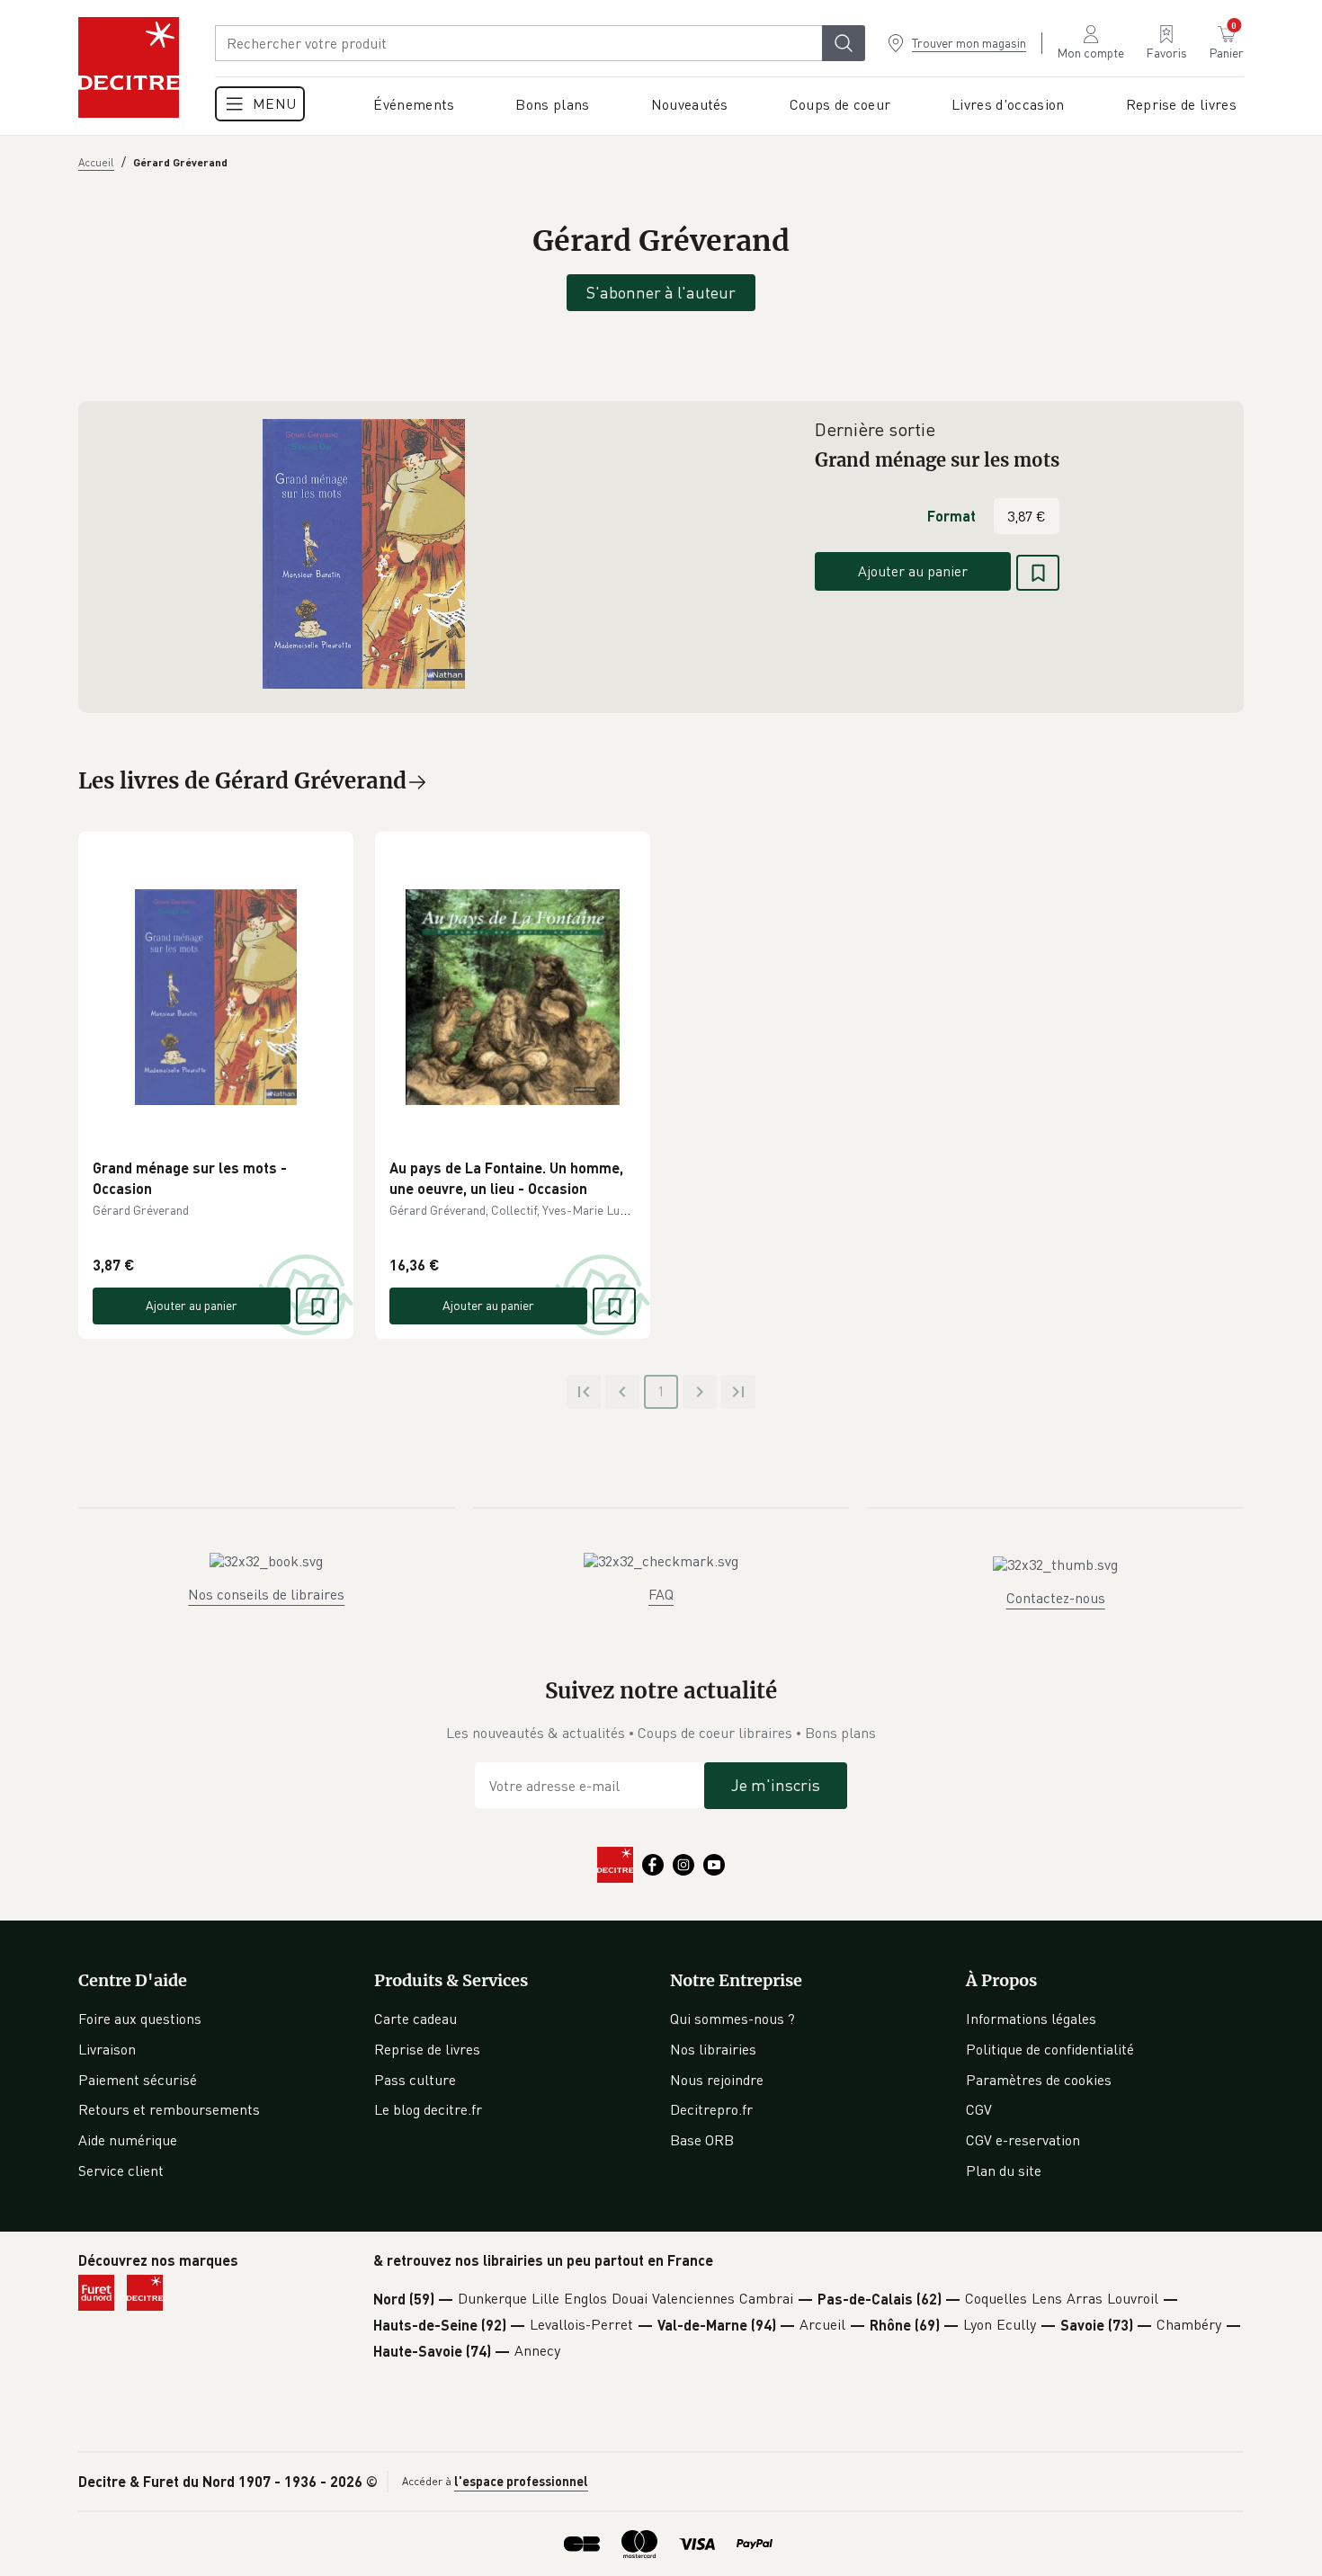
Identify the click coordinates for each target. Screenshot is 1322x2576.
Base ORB (702, 2140)
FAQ (661, 1594)
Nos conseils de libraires (266, 1594)
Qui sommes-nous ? (732, 2019)
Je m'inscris (776, 1785)
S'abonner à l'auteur (661, 292)
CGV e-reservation (1023, 2140)
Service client (121, 2170)
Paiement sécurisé (138, 2080)
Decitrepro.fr (711, 2109)
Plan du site (1004, 2170)
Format (951, 516)
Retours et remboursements (169, 2109)
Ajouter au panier (913, 571)
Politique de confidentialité (1050, 2049)
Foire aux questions (140, 2019)
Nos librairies (713, 2049)
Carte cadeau (415, 2019)
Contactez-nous (1056, 1598)
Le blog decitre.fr (428, 2109)
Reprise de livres (427, 2049)
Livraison (107, 2049)
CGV (979, 2109)
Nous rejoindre (717, 2080)
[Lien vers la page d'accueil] (129, 67)
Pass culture (415, 2080)
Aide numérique (128, 2140)
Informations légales (1031, 2019)
